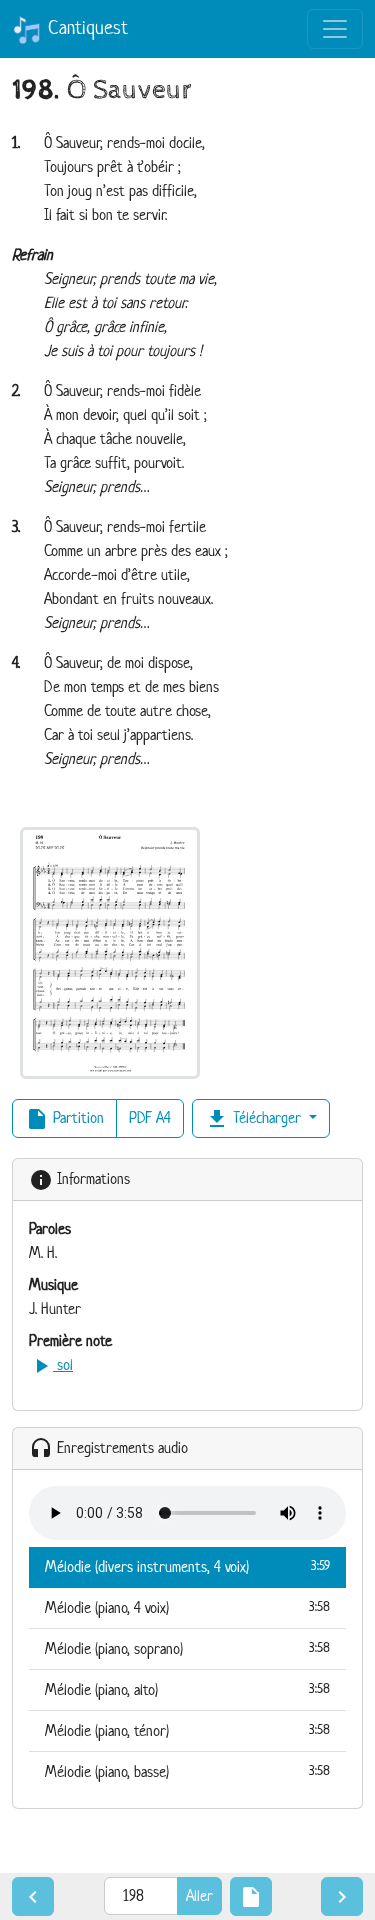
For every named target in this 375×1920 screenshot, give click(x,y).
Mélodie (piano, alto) (187, 1689)
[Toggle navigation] (335, 29)
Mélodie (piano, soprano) (187, 1648)
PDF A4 (150, 1117)
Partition (64, 1119)
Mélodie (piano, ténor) (187, 1730)
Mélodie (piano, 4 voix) (187, 1607)
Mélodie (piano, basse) (187, 1771)
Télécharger (255, 1119)
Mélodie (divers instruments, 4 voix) (187, 1566)
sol (51, 1364)
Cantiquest (85, 27)
